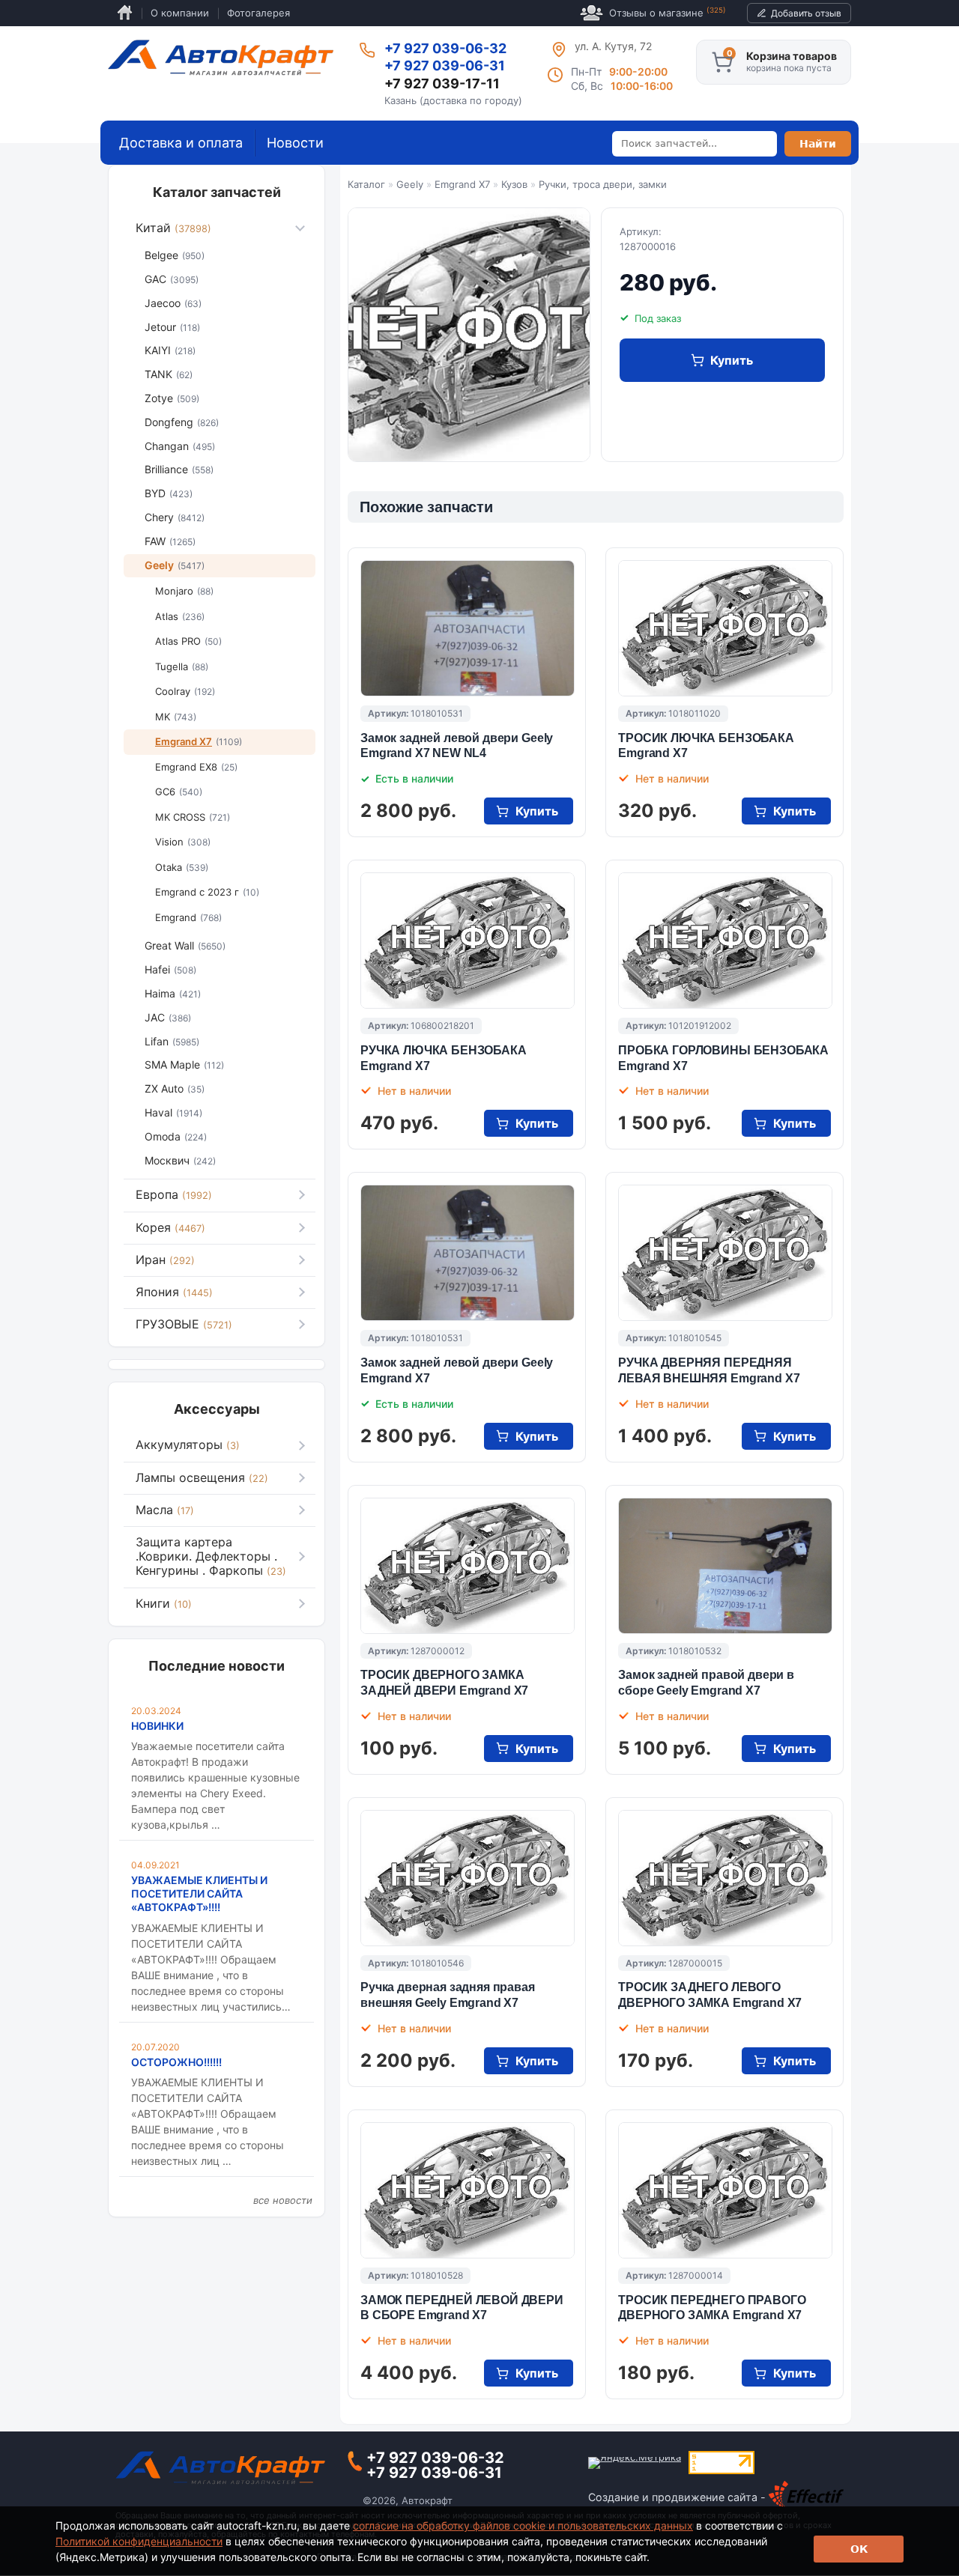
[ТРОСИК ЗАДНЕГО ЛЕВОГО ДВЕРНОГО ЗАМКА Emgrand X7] (725, 1878)
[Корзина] (722, 62)
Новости (295, 143)
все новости (283, 2200)
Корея (170, 1227)
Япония (174, 1292)
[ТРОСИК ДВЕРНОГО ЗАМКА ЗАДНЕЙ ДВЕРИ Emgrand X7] (468, 1566)
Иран (165, 1260)
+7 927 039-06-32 (445, 48)
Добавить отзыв (806, 13)
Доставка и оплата (181, 143)
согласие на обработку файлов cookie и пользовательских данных (523, 2525)
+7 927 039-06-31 (445, 66)
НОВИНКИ (157, 1726)
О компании (180, 13)
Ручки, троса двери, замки (603, 184)
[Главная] (221, 58)
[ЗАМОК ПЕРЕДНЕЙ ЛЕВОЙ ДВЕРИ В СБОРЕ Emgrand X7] (468, 2190)
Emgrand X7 (462, 184)
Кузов (514, 184)
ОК (859, 2549)
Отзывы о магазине (668, 12)
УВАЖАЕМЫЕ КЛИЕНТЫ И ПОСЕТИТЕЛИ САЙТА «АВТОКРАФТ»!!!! (199, 1893)
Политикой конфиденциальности (139, 2541)
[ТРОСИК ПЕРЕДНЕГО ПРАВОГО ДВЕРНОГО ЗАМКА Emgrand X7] (725, 2190)
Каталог (366, 184)
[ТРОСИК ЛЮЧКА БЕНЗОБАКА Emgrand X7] (725, 628)
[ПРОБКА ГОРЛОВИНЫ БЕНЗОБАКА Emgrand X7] (725, 941)
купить (732, 360)
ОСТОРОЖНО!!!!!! (176, 2062)
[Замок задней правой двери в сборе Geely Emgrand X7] (725, 1566)
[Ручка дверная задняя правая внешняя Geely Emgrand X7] (468, 1878)
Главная (125, 13)
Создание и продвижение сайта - (678, 2497)
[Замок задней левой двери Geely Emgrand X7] (468, 1253)
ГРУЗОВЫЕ (184, 1324)
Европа (174, 1194)
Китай (173, 228)
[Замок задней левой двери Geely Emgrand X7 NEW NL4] (468, 628)
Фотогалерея (258, 13)
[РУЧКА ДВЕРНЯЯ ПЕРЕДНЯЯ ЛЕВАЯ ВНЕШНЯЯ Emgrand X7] (725, 1253)
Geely (410, 184)
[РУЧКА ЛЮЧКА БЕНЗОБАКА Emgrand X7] (468, 941)
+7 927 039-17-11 (442, 83)
